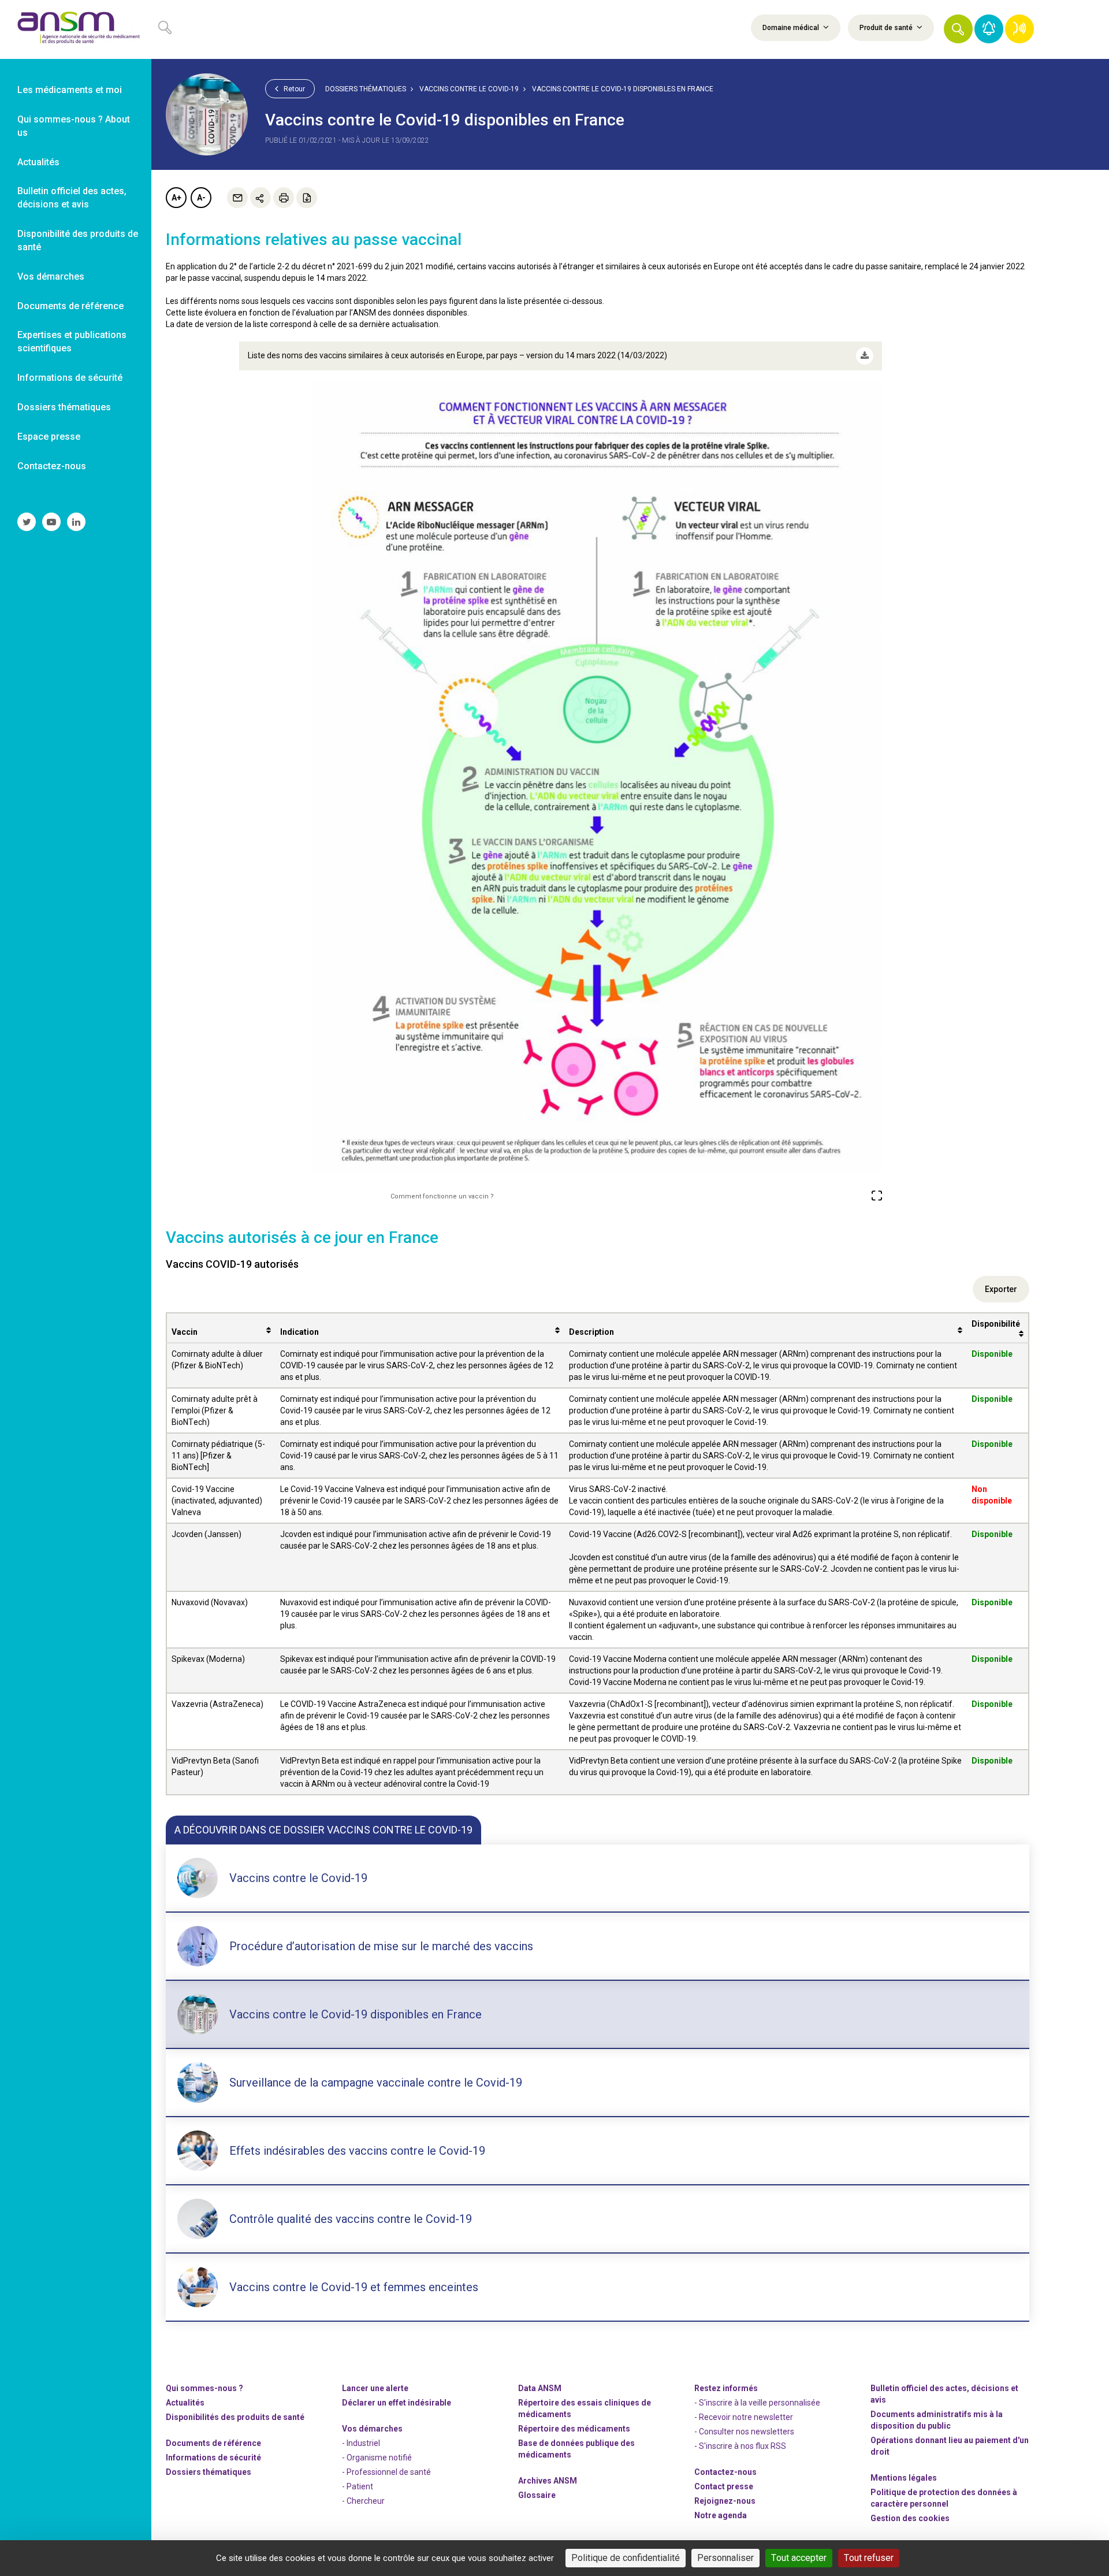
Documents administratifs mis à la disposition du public (937, 2420)
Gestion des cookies (910, 2518)
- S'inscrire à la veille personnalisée (757, 2403)
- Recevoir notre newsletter (744, 2417)
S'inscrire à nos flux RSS (743, 2446)
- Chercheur (363, 2501)
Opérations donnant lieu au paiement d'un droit (950, 2446)
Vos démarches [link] (51, 276)
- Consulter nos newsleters (744, 2432)
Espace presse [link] (49, 437)
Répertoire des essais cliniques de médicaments (585, 2408)
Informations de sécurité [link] (70, 378)
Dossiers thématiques (366, 89)
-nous (725, 2501)
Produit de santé (887, 28)
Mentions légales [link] (904, 2478)
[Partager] (260, 198)
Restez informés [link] (726, 2388)
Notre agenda (721, 2515)
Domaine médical (792, 28)
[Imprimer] (284, 198)
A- (201, 198)
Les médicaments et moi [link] (70, 90)
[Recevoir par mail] (237, 198)
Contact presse (724, 2486)
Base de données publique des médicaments (576, 2449)
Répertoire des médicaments (574, 2429)
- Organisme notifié (377, 2458)
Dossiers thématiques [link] (64, 407)
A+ (176, 198)
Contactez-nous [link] (52, 466)
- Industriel (361, 2443)
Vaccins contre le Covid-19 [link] (469, 89)
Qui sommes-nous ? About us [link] (74, 126)
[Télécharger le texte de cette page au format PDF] (307, 198)
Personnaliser (725, 2558)
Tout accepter (799, 2558)
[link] (76, 29)
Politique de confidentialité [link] (626, 2558)
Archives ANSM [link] (548, 2481)
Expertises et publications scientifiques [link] (72, 342)
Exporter (1001, 1289)
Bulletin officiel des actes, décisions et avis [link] (72, 198)
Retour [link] (293, 89)
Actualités (185, 2403)
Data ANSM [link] (540, 2388)
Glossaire (537, 2495)
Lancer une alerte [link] (375, 2388)
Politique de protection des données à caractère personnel (944, 2498)
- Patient (358, 2486)
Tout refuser (869, 2558)
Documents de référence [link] (70, 306)
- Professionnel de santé (386, 2472)
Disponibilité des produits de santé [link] (78, 240)
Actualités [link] (38, 162)
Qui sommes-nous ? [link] (204, 2388)
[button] (958, 29)
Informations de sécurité (213, 2458)
